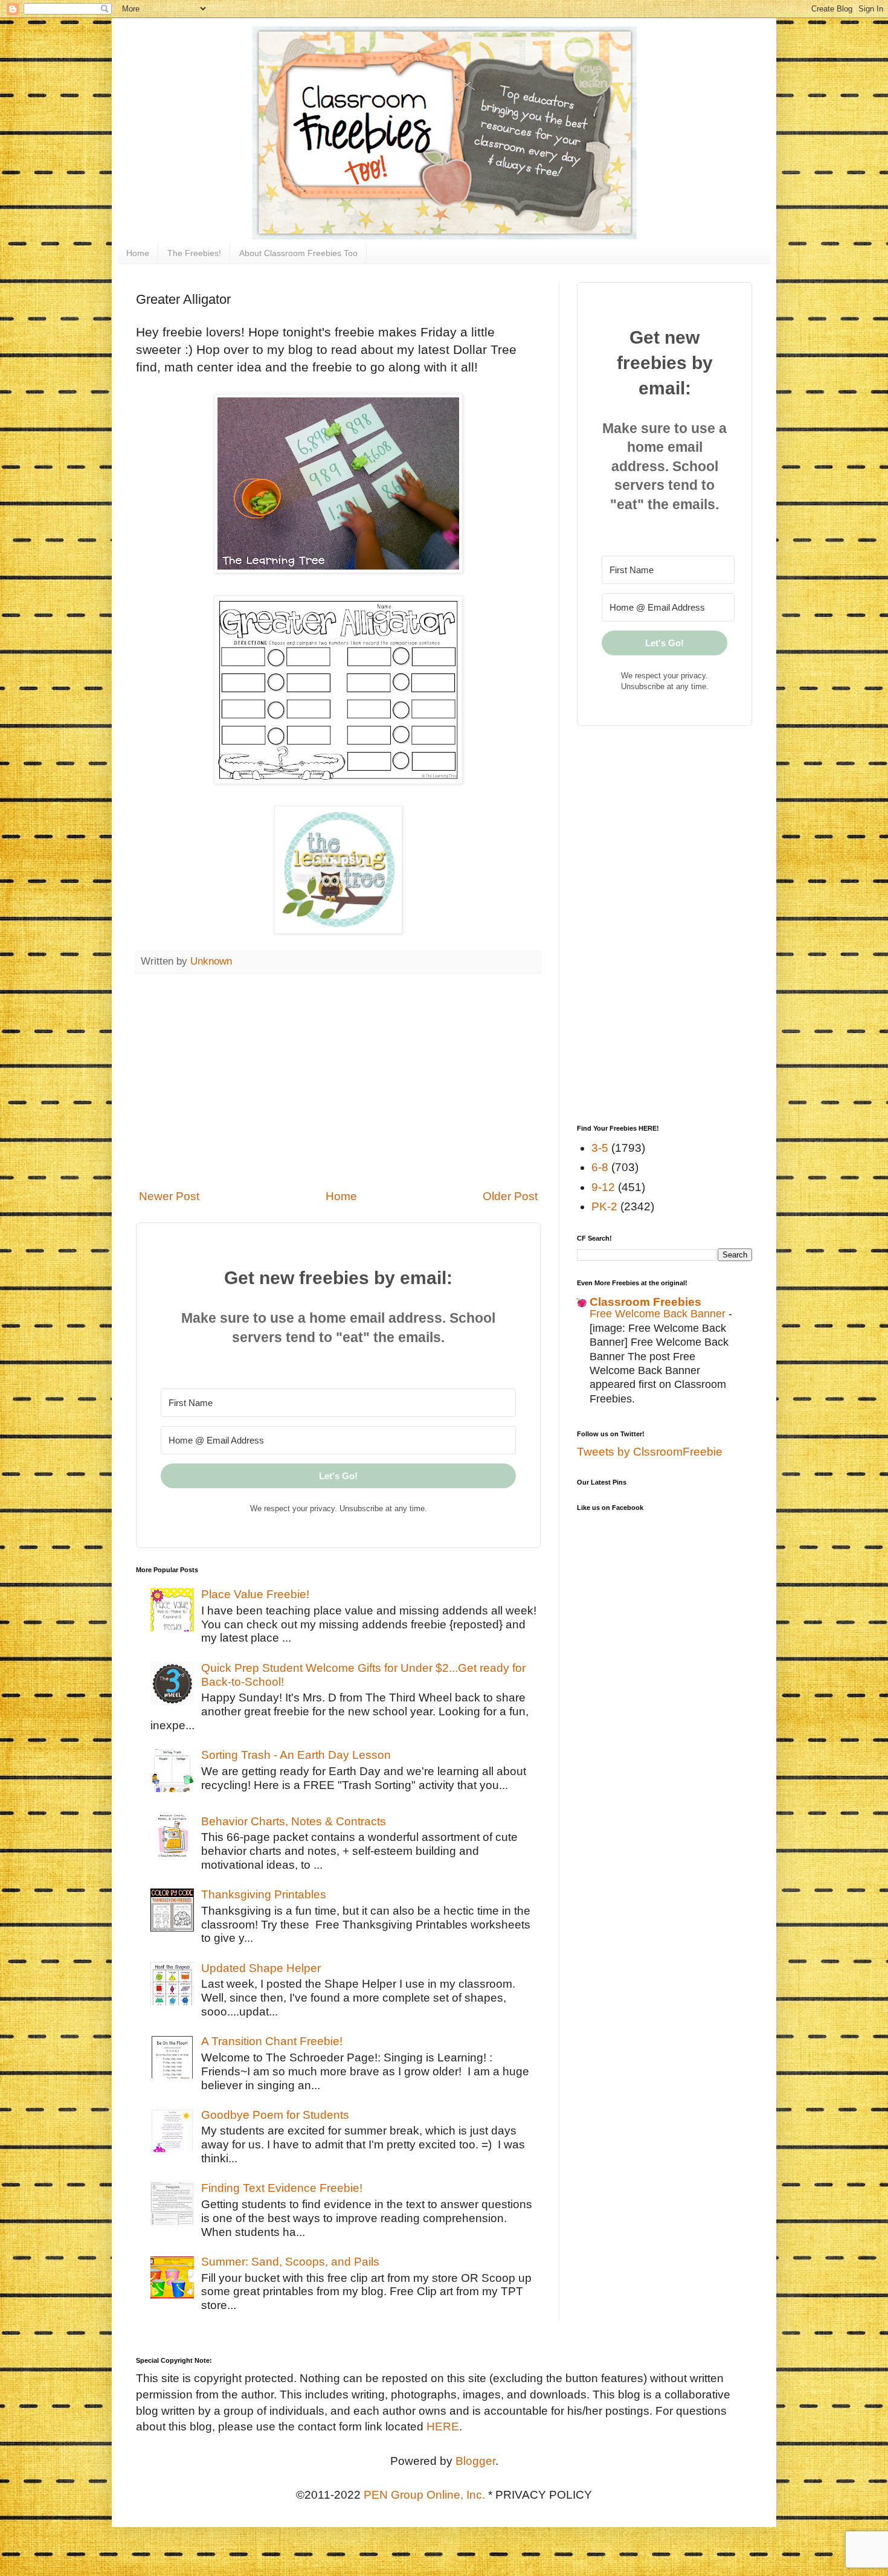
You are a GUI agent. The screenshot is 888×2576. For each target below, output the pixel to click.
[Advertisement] (338, 1081)
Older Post (510, 1196)
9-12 (603, 1187)
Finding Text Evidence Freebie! (282, 2188)
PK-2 (604, 1206)
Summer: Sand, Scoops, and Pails (290, 2262)
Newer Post (169, 1196)
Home (138, 253)
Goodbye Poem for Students (275, 2115)
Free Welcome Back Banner (659, 1314)
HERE (443, 2427)
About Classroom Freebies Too (298, 253)
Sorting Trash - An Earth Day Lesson (296, 1755)
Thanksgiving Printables (264, 1894)
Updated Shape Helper (261, 1968)
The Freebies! (194, 253)
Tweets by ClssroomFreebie (650, 1452)
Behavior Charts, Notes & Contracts (294, 1821)
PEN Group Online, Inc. (424, 2495)
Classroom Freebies (645, 1302)
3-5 (600, 1148)
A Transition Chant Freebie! (272, 2041)
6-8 (600, 1167)
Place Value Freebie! (255, 1594)
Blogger (475, 2461)
